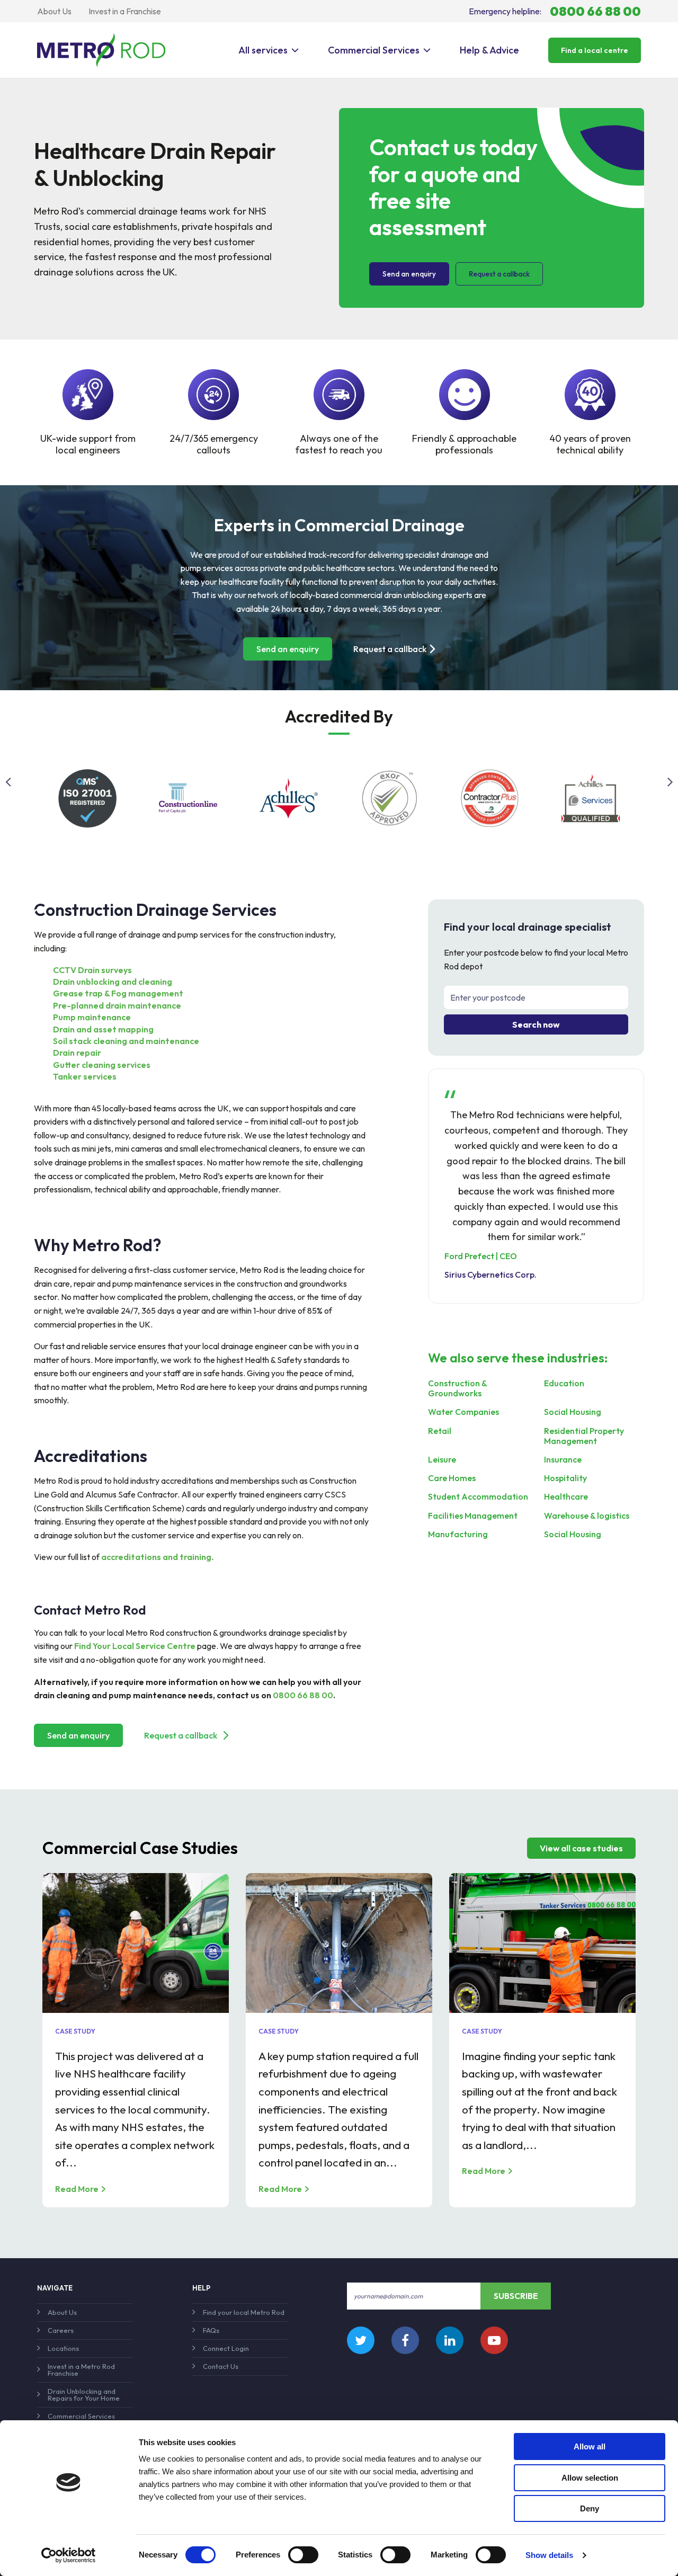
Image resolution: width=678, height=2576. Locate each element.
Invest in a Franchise (125, 11)
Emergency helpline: (555, 11)
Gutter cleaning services (102, 1065)
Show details (549, 2555)
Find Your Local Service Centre (135, 1646)
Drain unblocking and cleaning (113, 982)
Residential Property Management (584, 1436)
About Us (54, 11)
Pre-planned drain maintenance (117, 1005)
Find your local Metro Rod (244, 2312)
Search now (536, 1024)
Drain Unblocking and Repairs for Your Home (84, 2395)
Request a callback (499, 274)
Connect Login (226, 2348)
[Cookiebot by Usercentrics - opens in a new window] (69, 2555)
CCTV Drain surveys (92, 970)
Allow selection (590, 2478)
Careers (61, 2330)
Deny (590, 2508)
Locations (63, 2348)
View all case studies (581, 1848)
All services (263, 50)
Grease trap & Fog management (118, 993)
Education (564, 1383)
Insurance (563, 1460)
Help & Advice (489, 50)
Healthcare (566, 1497)
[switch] (303, 2555)
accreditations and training (156, 1557)
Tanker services (85, 1076)
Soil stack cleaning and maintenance (126, 1041)
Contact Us (221, 2366)
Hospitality (565, 1478)
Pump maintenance (92, 1017)
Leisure (442, 1460)
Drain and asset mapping (103, 1029)
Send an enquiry (409, 274)
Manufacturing (458, 1534)
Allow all (590, 2446)
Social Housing (573, 1412)
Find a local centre (595, 50)
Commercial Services (374, 50)
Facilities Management (473, 1516)
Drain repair (77, 1053)
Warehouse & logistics (587, 1516)
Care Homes (452, 1478)
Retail (440, 1431)
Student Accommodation (478, 1497)
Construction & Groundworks (457, 1388)
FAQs (211, 2330)
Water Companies (463, 1412)
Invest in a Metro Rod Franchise (81, 2370)
